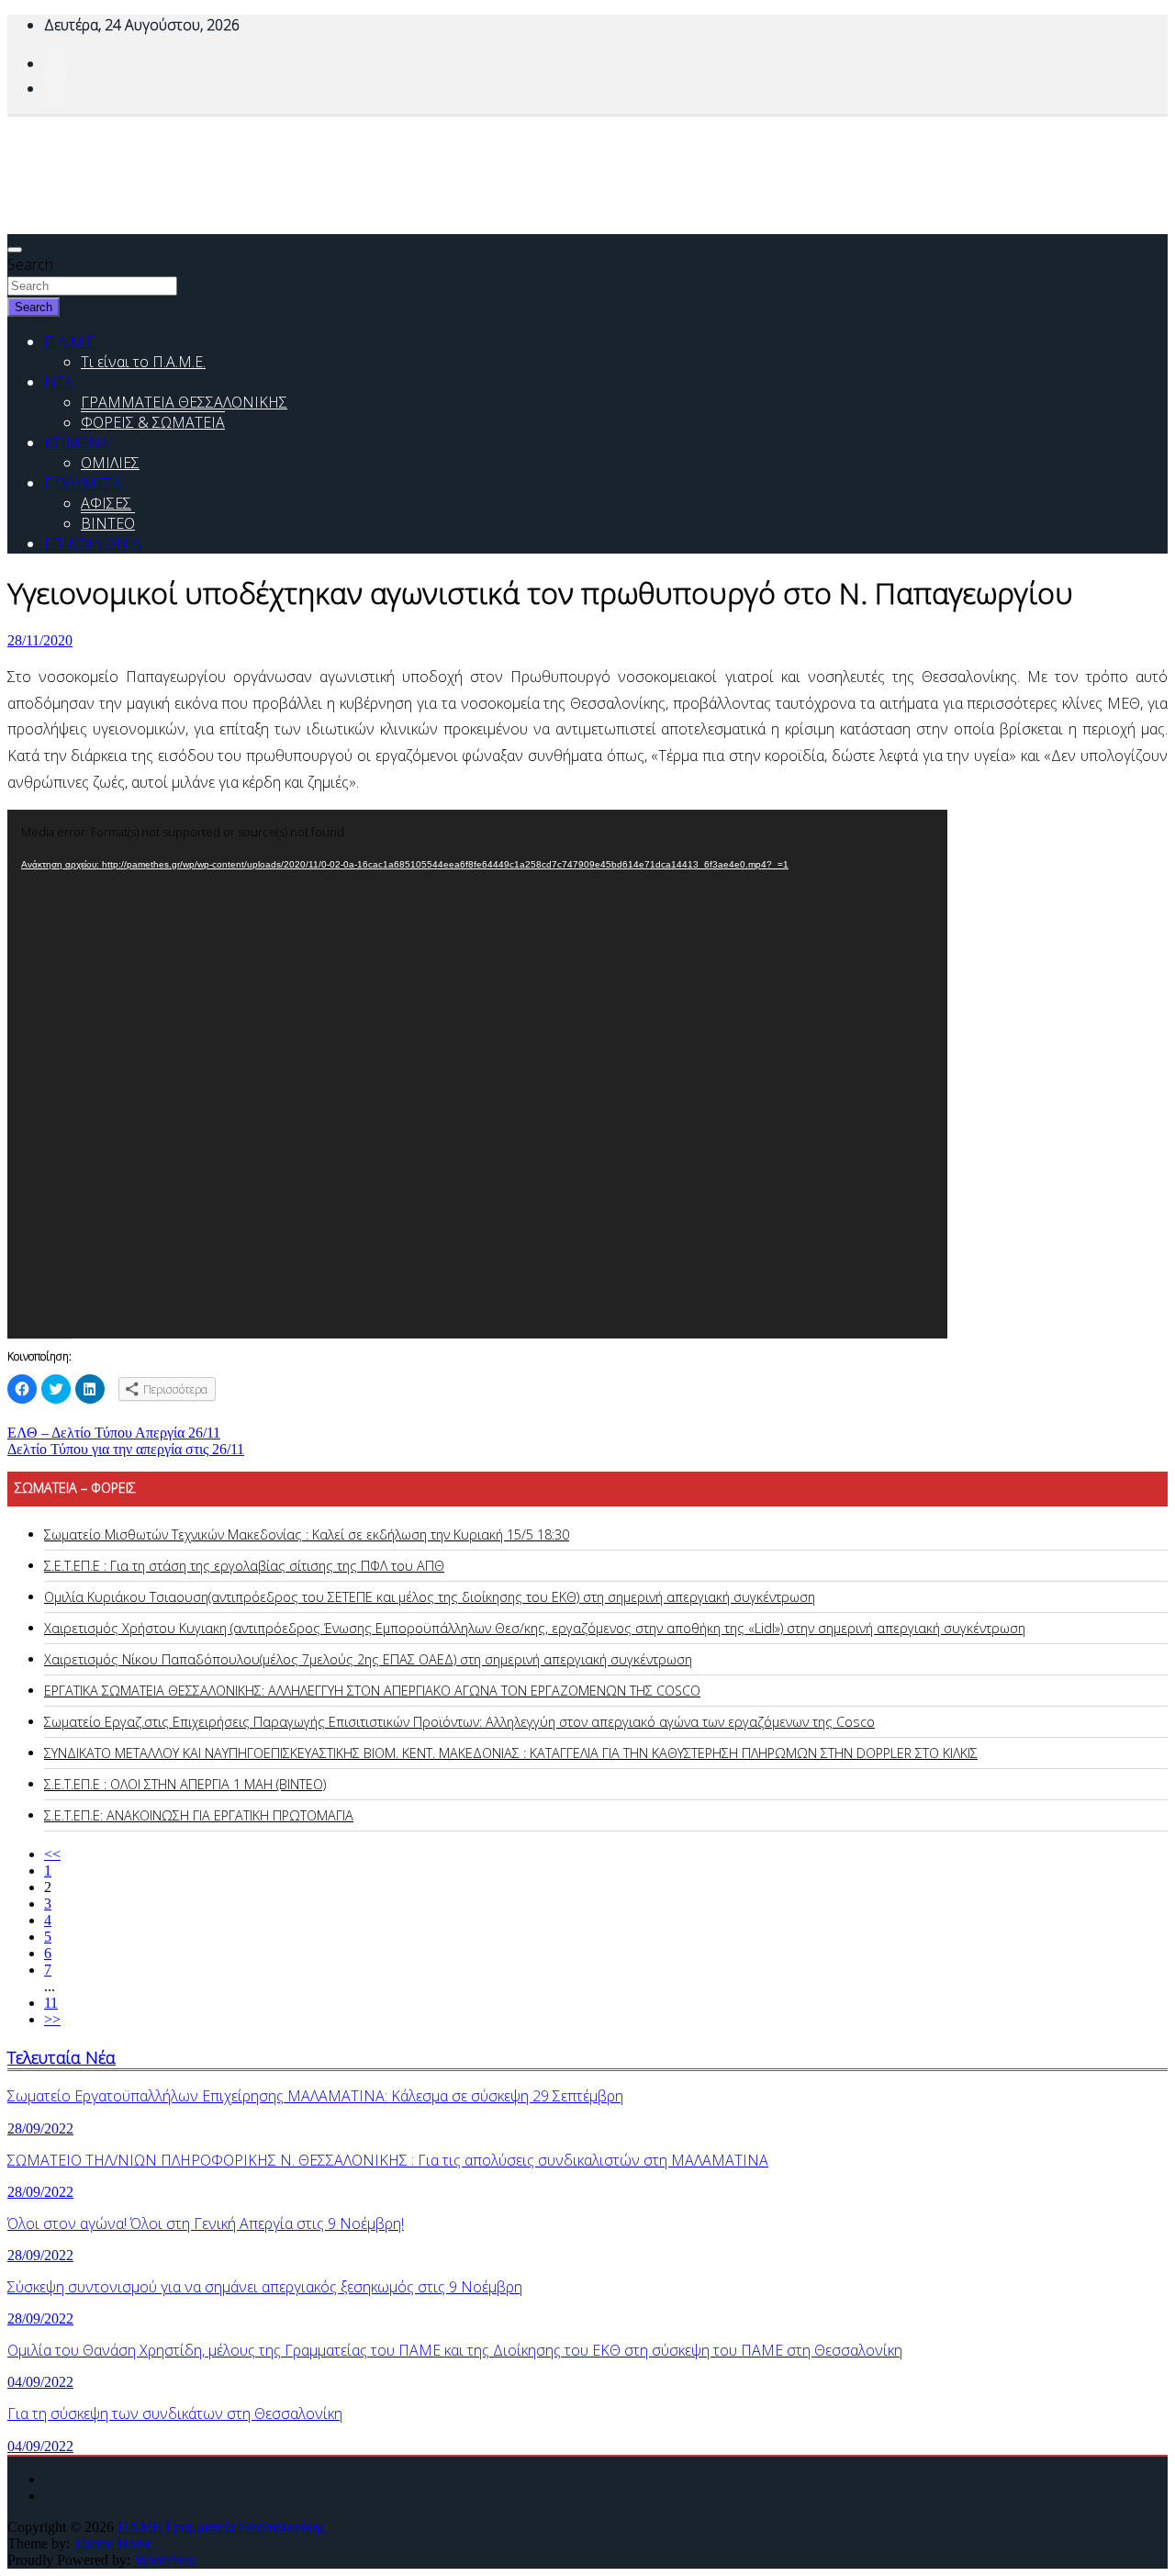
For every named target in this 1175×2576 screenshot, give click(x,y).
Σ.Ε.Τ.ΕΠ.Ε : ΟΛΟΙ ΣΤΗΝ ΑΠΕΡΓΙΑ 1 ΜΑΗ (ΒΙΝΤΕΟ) (185, 1784)
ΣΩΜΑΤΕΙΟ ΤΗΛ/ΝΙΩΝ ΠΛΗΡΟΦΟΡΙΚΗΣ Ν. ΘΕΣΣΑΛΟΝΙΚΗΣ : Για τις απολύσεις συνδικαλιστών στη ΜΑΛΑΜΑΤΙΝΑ (388, 2160)
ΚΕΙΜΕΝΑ (77, 442)
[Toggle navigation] (15, 250)
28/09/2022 (40, 2128)
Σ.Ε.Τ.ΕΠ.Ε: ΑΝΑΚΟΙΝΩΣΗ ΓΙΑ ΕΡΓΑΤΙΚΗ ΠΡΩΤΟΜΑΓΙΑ (199, 1815)
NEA (59, 382)
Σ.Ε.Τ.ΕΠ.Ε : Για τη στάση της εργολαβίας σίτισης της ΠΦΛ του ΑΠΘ (244, 1566)
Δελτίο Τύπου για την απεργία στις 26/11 (126, 1449)
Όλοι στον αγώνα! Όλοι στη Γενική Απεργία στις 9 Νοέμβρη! (206, 2223)
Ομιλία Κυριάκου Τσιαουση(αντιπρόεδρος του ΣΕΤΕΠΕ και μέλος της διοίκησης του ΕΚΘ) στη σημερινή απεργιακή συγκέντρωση (430, 1597)
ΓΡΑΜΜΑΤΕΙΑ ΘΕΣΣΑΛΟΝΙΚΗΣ (184, 402)
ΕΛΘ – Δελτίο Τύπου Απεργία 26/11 (114, 1433)
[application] (477, 1074)
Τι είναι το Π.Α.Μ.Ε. (143, 362)
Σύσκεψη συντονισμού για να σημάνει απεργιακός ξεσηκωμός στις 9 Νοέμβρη (265, 2287)
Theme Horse (113, 2543)
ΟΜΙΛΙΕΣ (110, 463)
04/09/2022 (40, 2382)
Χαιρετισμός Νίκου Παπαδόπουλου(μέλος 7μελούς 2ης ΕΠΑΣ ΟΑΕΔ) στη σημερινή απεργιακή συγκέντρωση (368, 1659)
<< (52, 1854)
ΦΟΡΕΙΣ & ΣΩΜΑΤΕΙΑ (153, 422)
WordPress (165, 2560)
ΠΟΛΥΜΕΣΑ (83, 483)
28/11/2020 (40, 640)
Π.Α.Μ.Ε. (71, 342)
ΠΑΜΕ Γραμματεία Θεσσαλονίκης (221, 2527)
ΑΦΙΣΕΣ (106, 503)
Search (30, 264)
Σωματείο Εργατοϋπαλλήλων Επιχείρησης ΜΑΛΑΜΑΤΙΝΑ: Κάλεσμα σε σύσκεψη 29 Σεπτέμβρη (315, 2096)
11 (51, 2003)
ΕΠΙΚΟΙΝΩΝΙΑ (93, 543)
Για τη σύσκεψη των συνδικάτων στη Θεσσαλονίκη (175, 2414)
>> (52, 2019)
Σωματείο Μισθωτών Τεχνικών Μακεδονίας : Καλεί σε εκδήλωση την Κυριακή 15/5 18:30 (307, 1534)
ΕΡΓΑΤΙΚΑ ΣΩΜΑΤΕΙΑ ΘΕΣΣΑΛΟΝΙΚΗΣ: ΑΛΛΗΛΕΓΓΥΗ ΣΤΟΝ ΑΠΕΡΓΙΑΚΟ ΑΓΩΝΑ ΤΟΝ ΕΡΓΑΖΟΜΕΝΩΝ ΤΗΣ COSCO (372, 1691)
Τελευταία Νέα (62, 2057)
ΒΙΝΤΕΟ (108, 523)
